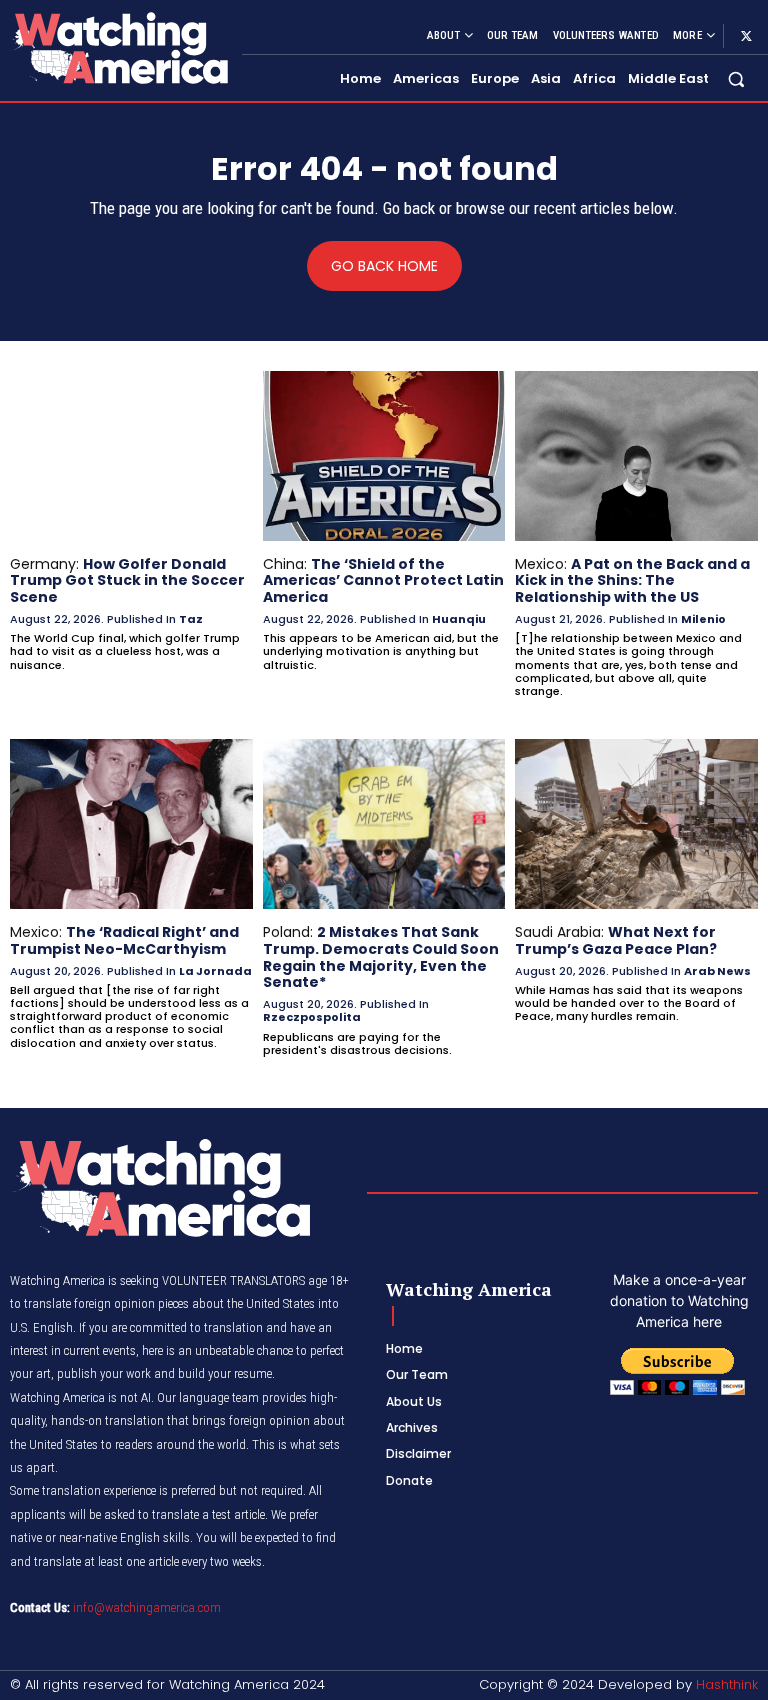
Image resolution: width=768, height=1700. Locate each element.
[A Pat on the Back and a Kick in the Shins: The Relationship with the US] (636, 456)
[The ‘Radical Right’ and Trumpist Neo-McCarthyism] (131, 824)
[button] (736, 79)
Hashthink (727, 1684)
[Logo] (118, 47)
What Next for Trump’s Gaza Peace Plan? (616, 940)
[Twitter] (746, 36)
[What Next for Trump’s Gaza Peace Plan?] (636, 824)
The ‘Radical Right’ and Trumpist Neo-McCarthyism (124, 940)
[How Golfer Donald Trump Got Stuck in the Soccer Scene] (131, 456)
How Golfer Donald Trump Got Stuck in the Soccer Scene (127, 581)
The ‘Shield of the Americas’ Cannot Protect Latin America (383, 581)
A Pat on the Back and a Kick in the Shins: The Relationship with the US (632, 581)
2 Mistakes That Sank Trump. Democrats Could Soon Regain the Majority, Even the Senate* (381, 957)
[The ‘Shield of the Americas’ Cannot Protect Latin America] (384, 456)
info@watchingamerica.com (147, 1607)
